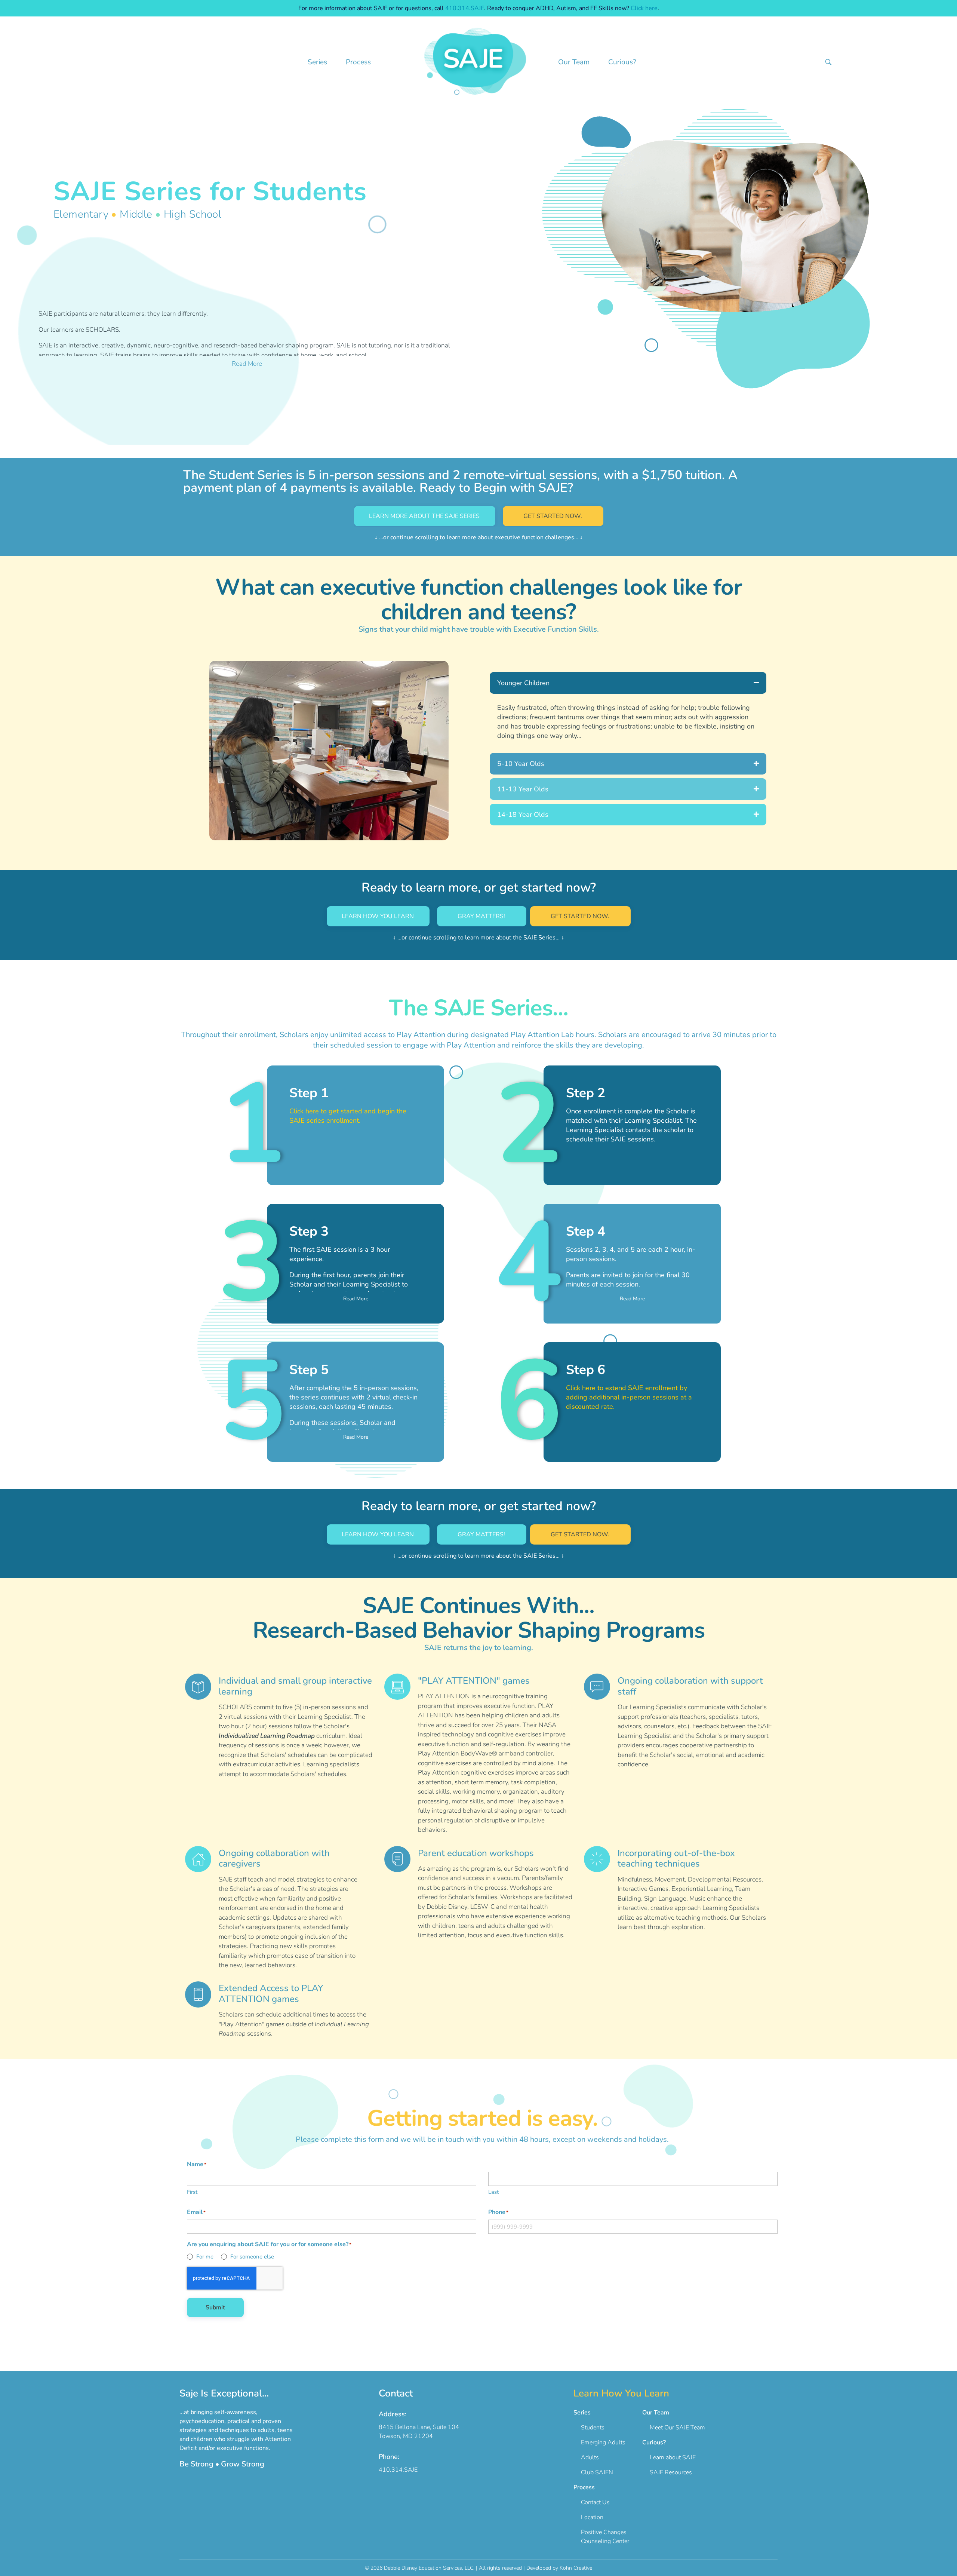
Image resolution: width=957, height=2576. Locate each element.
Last (493, 2192)
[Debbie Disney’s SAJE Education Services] (476, 61)
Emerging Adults (599, 2442)
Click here (644, 8)
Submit (215, 2307)
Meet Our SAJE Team (674, 2428)
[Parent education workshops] (397, 1859)
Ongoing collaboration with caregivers (274, 1859)
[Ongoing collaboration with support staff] (597, 1687)
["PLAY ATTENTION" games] (397, 1687)
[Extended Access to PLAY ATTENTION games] (198, 1994)
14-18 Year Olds (523, 815)
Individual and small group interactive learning (295, 1686)
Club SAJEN (593, 2472)
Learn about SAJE (669, 2457)
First (192, 2192)
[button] (628, 683)
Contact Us (592, 2502)
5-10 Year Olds (521, 764)
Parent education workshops (476, 1853)
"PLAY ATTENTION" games (474, 1681)
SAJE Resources (667, 2472)
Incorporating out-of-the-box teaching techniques (676, 1859)
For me (205, 2257)
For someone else (252, 2257)
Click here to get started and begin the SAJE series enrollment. (348, 1116)
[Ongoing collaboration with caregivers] (198, 1859)
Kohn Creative (576, 2568)
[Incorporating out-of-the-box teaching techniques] (597, 1859)
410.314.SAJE (465, 8)
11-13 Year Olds (523, 789)
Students (589, 2428)
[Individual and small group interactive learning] (198, 1687)
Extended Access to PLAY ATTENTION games (271, 1994)
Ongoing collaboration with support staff (690, 1686)
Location (588, 2517)
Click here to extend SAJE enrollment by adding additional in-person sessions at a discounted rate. (629, 1397)
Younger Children (523, 683)
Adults (586, 2457)
